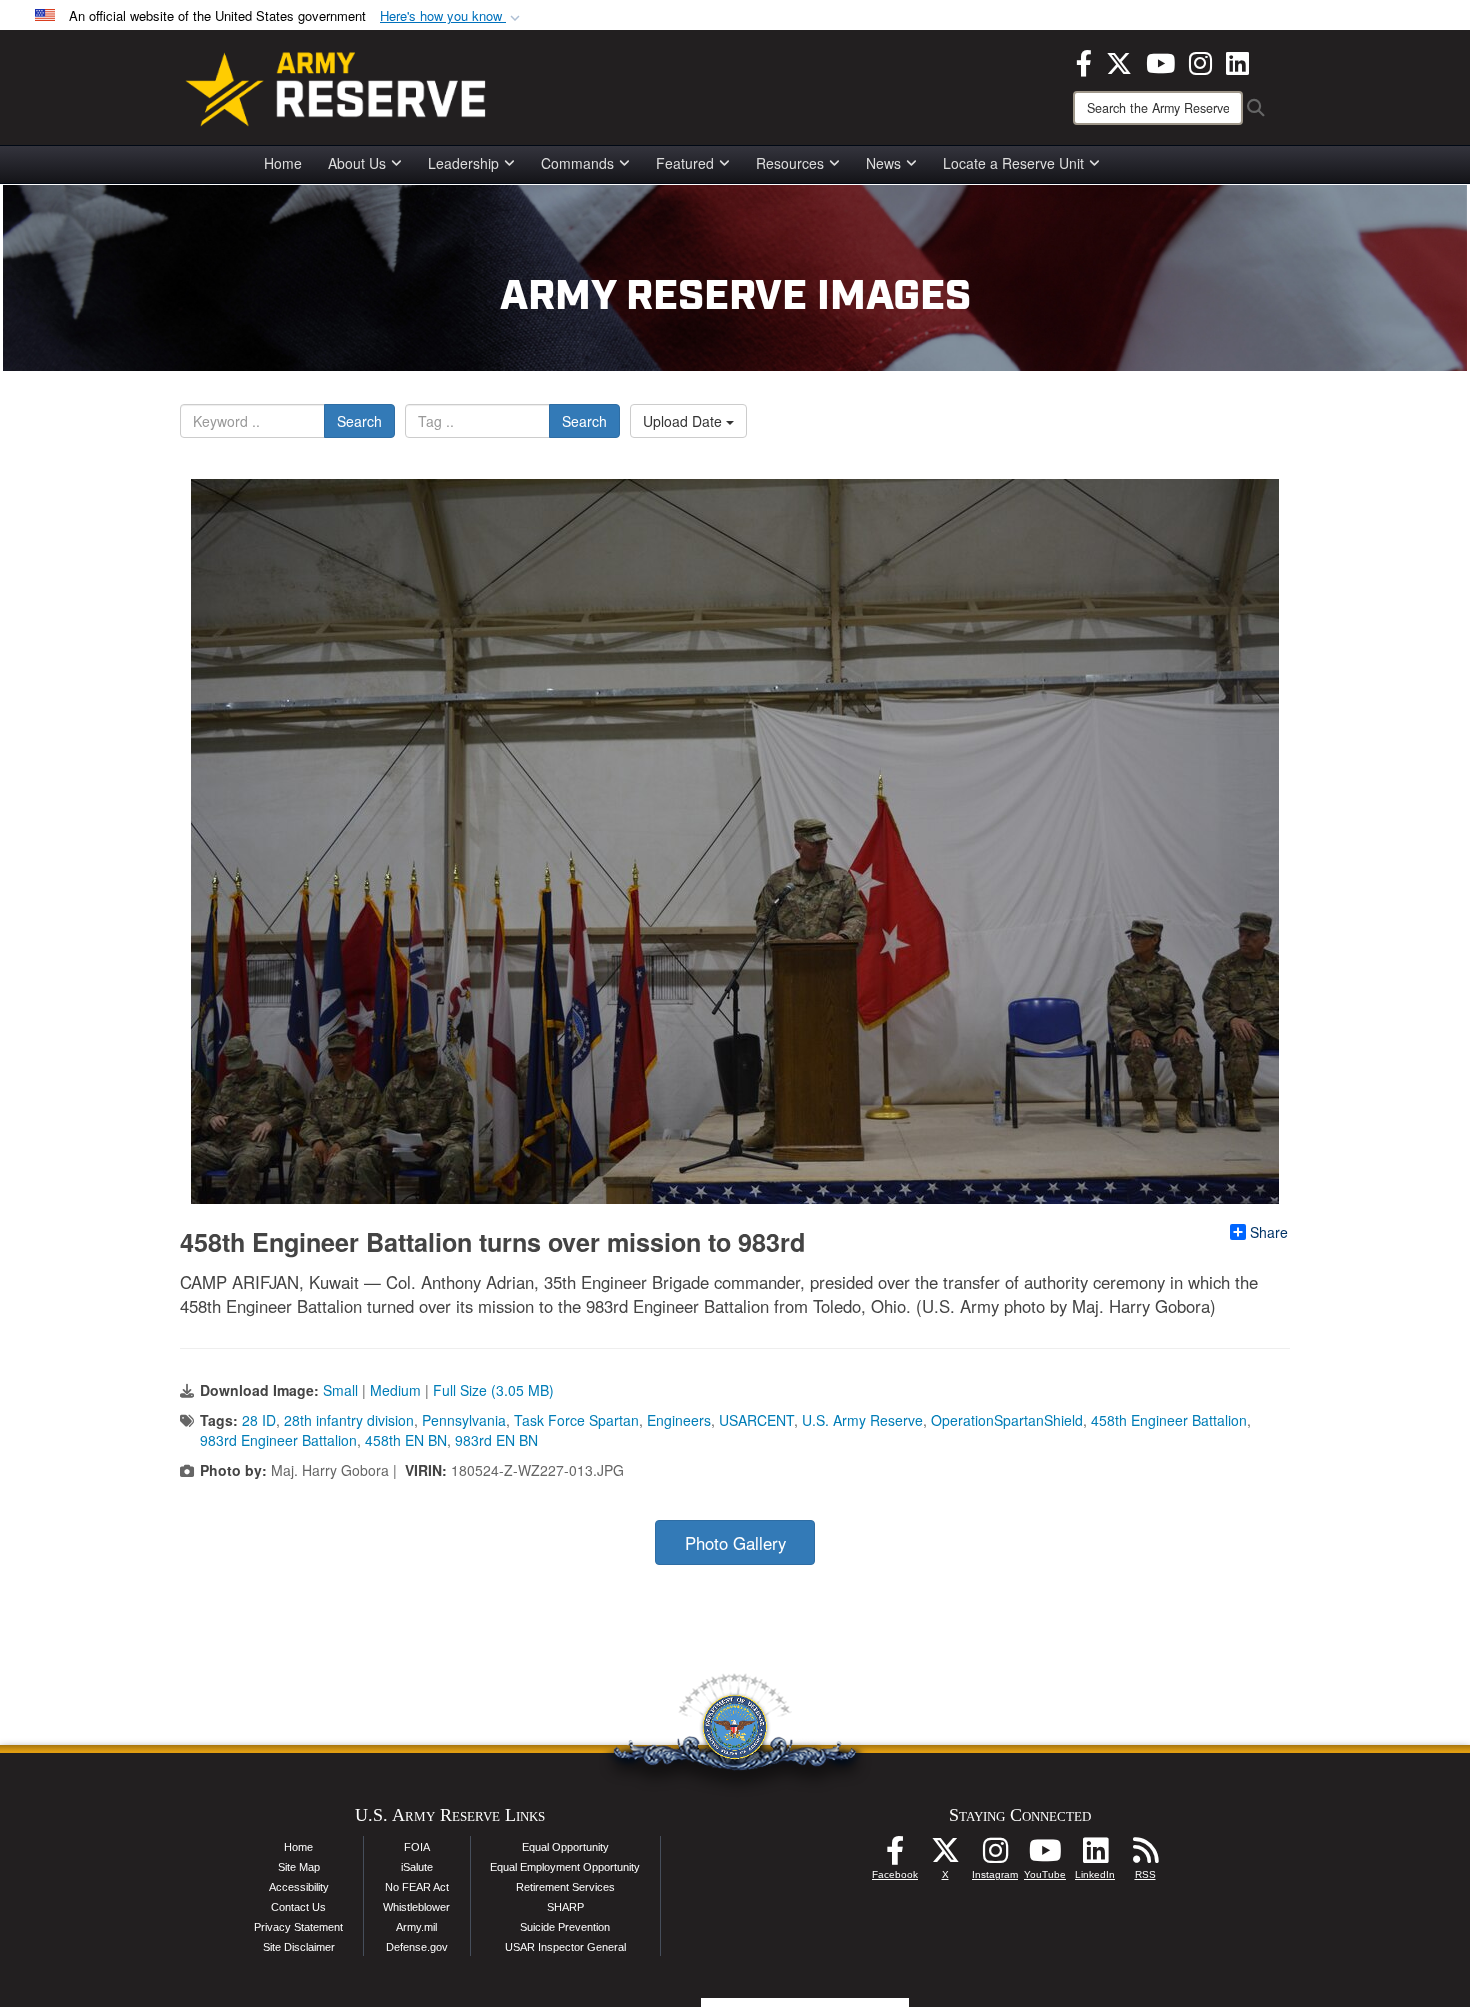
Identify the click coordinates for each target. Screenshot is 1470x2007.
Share (1269, 1232)
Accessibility (299, 1887)
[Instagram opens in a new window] (1200, 61)
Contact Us (298, 1907)
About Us (357, 163)
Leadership (463, 163)
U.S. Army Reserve (862, 1420)
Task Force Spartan (576, 1420)
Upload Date (684, 421)
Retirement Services (565, 1887)
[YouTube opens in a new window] (1160, 61)
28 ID (259, 1420)
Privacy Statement (298, 1927)
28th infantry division (349, 1420)
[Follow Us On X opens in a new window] (945, 1856)
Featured (685, 163)
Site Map (299, 1867)
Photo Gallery (735, 1543)
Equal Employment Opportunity (565, 1867)
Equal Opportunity (565, 1847)
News (883, 163)
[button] (452, 16)
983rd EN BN (496, 1440)
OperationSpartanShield (1007, 1420)
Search (359, 421)
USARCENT (756, 1420)
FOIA (417, 1847)
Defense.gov (417, 1947)
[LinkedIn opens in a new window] (1237, 61)
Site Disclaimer (299, 1947)
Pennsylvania (464, 1420)
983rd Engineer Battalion (278, 1440)
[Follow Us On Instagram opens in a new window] (995, 1856)
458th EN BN (406, 1440)
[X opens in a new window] (1119, 61)
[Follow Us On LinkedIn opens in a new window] (1095, 1856)
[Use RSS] (1145, 1856)
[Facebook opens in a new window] (1084, 61)
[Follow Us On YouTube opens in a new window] (1045, 1856)
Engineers (679, 1420)
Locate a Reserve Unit (1013, 163)
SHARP (565, 1907)
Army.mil (416, 1927)
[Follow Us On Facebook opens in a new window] (895, 1856)
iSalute (417, 1867)
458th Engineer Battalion (1169, 1420)
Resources (790, 163)
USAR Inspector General (565, 1947)
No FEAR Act (417, 1887)
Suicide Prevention (565, 1927)
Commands (577, 163)
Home (283, 163)
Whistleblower (416, 1907)
